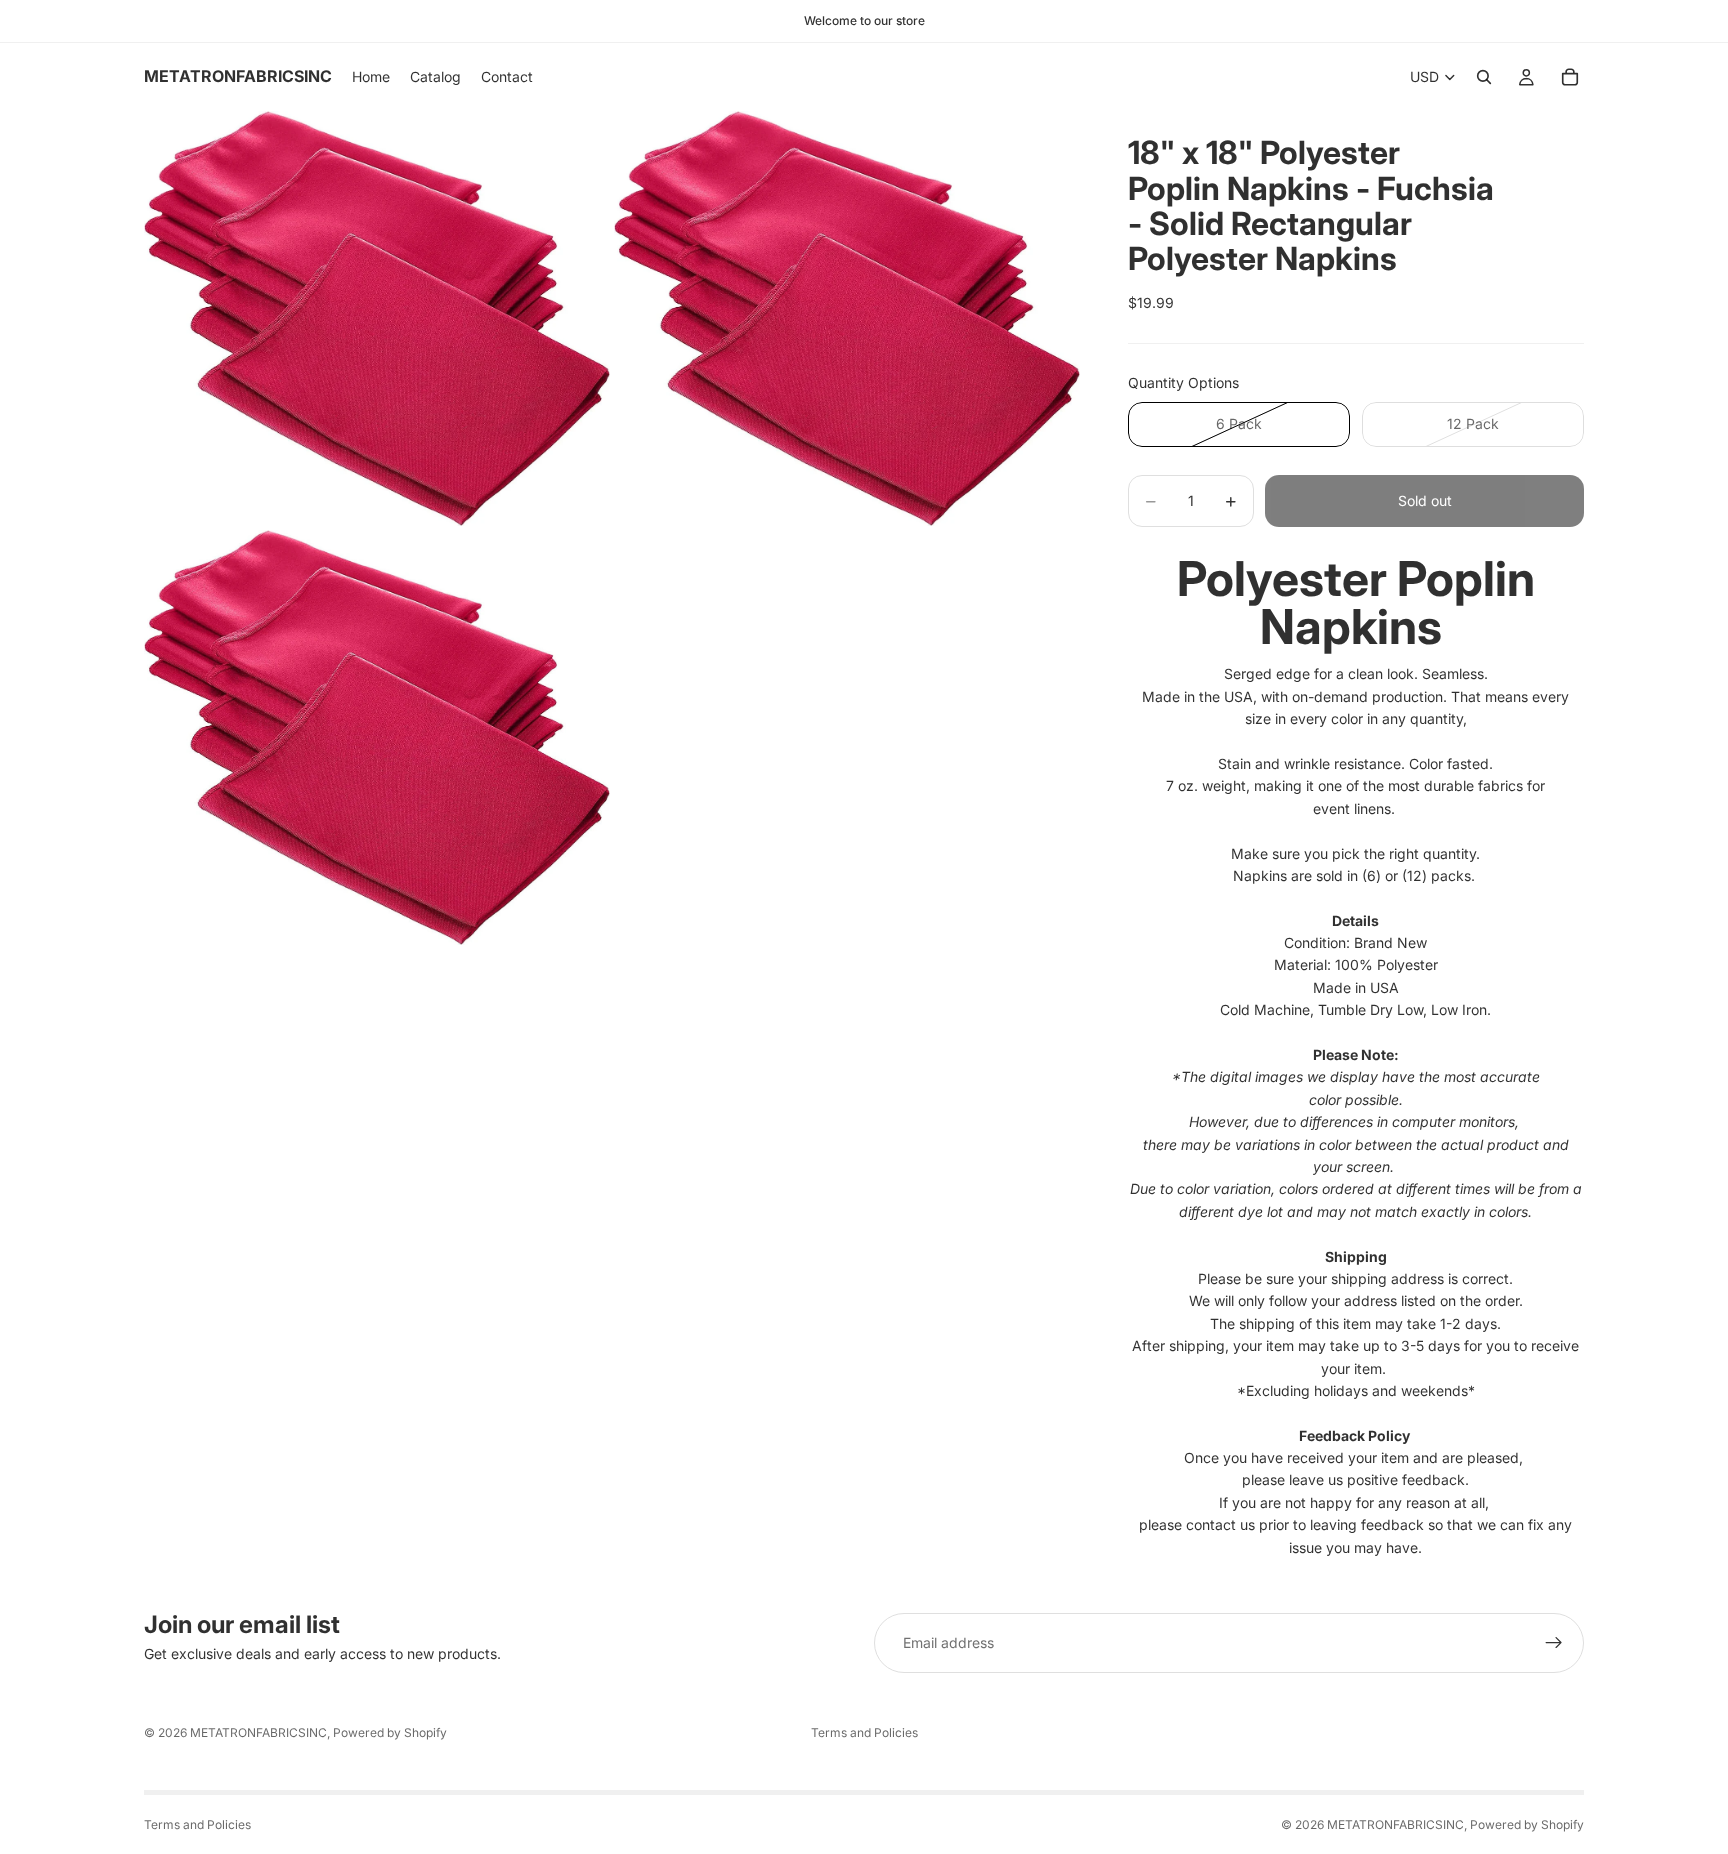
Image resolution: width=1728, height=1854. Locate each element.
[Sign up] (1554, 1643)
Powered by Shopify (390, 1732)
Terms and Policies (864, 1732)
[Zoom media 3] (377, 737)
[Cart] (1570, 77)
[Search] (1484, 77)
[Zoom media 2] (847, 318)
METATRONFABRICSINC (258, 1732)
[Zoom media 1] (377, 318)
